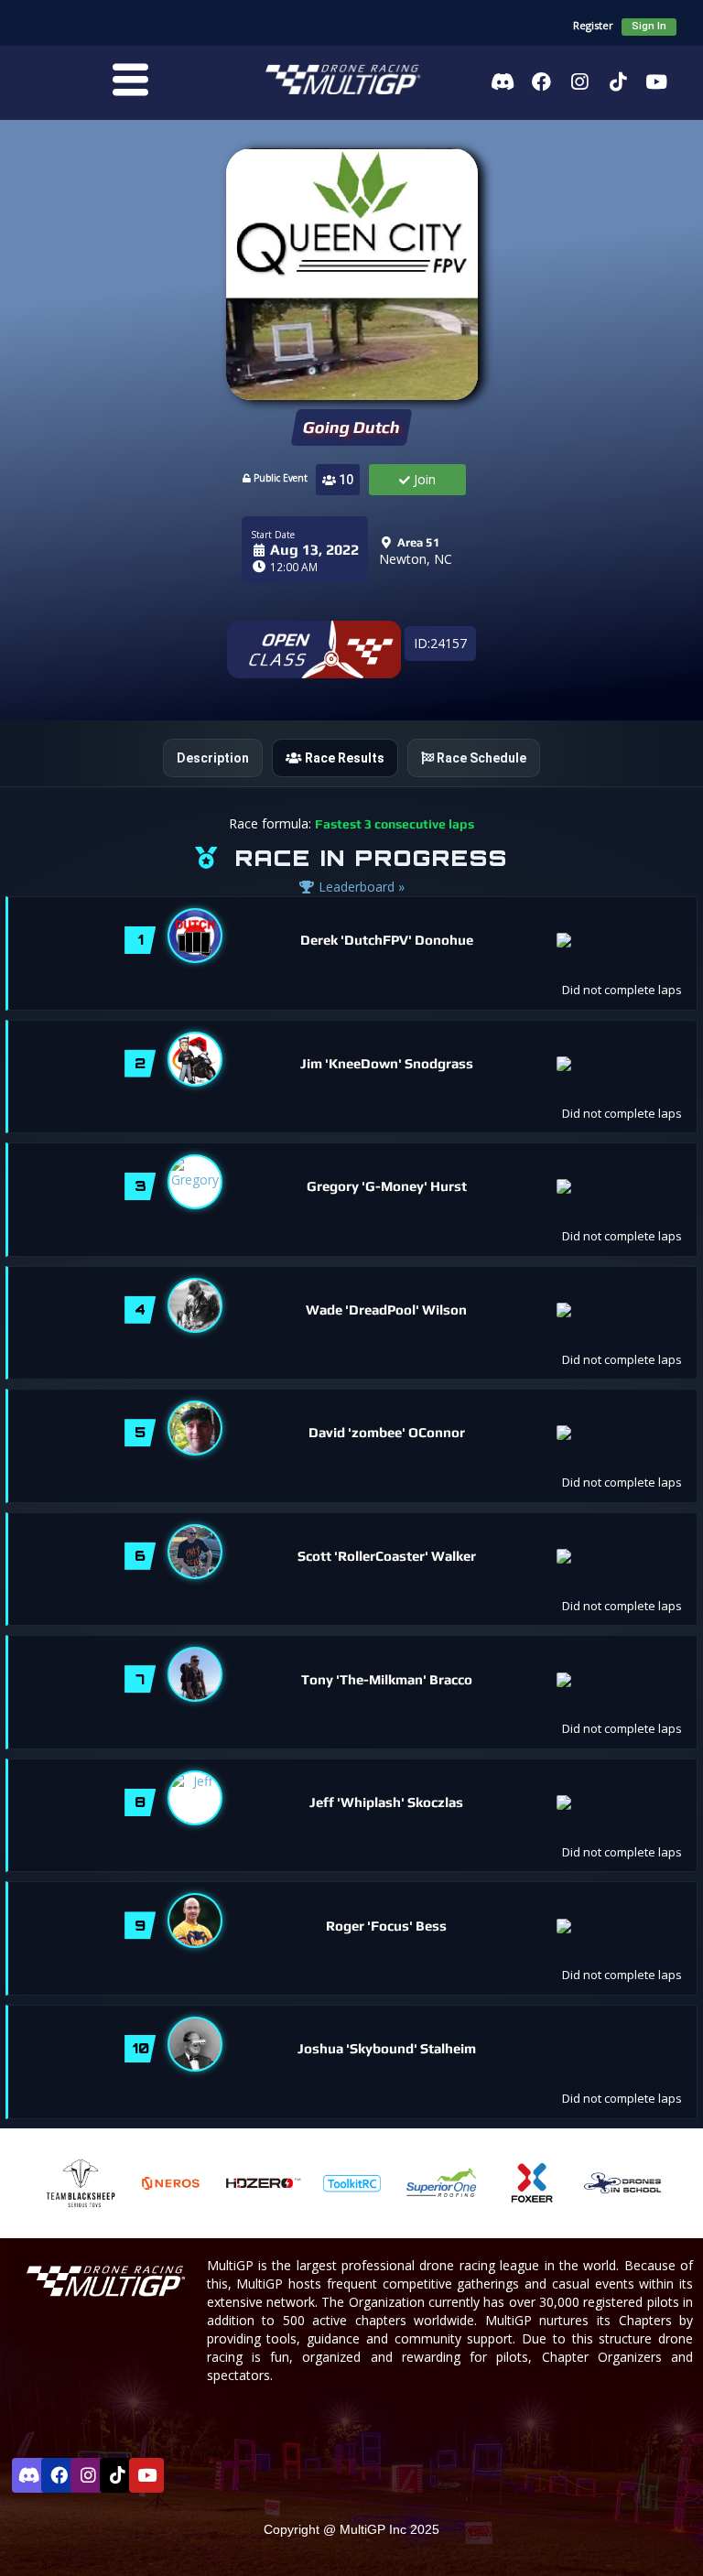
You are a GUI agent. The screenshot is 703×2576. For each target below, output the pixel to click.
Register (593, 25)
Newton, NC (416, 559)
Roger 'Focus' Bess (386, 1926)
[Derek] (195, 936)
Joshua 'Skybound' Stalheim (387, 2048)
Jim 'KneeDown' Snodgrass (387, 1063)
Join (423, 479)
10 (345, 480)
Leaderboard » (360, 887)
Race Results (343, 758)
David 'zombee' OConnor (387, 1432)
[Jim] (195, 1059)
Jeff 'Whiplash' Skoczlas (386, 1802)
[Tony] (195, 1674)
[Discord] (503, 81)
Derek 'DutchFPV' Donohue (387, 940)
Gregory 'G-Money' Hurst (387, 1186)
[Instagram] (579, 81)
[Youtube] (656, 81)
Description (213, 758)
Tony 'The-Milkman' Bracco (387, 1679)
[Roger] (195, 1921)
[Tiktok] (618, 81)
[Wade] (195, 1305)
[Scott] (195, 1552)
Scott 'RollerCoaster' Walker (387, 1556)
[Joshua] (195, 2044)
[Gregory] (195, 1182)
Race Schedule (480, 758)
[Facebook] (541, 81)
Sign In (649, 26)
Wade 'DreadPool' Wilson (386, 1310)
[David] (195, 1428)
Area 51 (417, 542)
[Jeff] (195, 1798)
